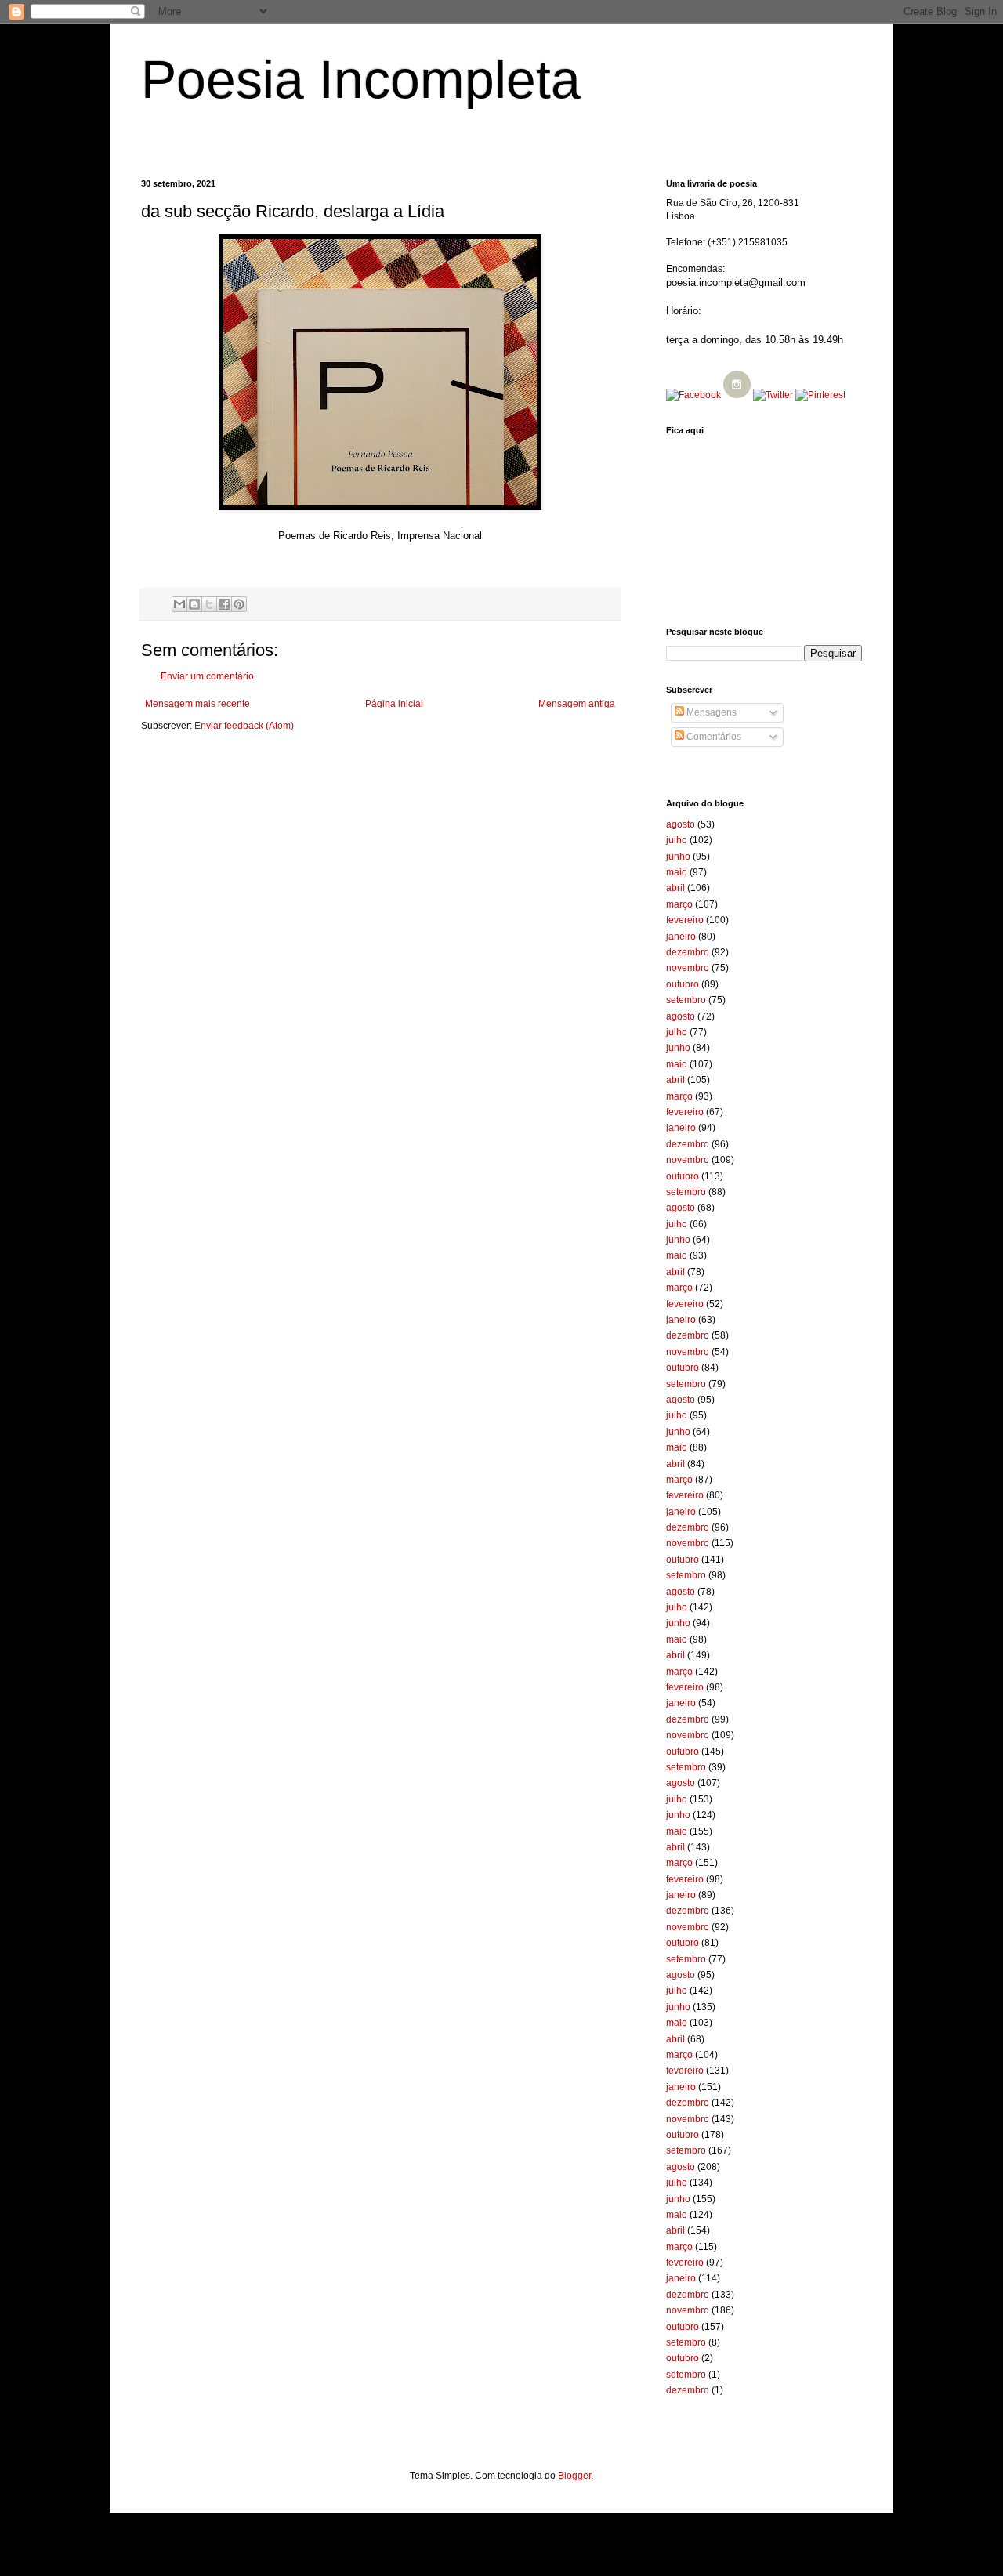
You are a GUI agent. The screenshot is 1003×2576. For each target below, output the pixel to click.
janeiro (681, 937)
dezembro (688, 952)
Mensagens (710, 712)
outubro (683, 984)
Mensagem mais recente (197, 704)
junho (678, 857)
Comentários (713, 737)
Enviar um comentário (207, 676)
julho (677, 840)
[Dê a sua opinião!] (194, 604)
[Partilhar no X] (209, 604)
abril (675, 888)
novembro (688, 968)
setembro (686, 1000)
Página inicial (394, 704)
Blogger (574, 2476)
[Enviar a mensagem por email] (179, 604)
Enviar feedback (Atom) (244, 726)
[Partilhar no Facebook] (224, 604)
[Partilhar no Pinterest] (239, 604)
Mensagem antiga (577, 704)
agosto (681, 824)
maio (677, 872)
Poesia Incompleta (361, 79)
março (679, 904)
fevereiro (685, 920)
